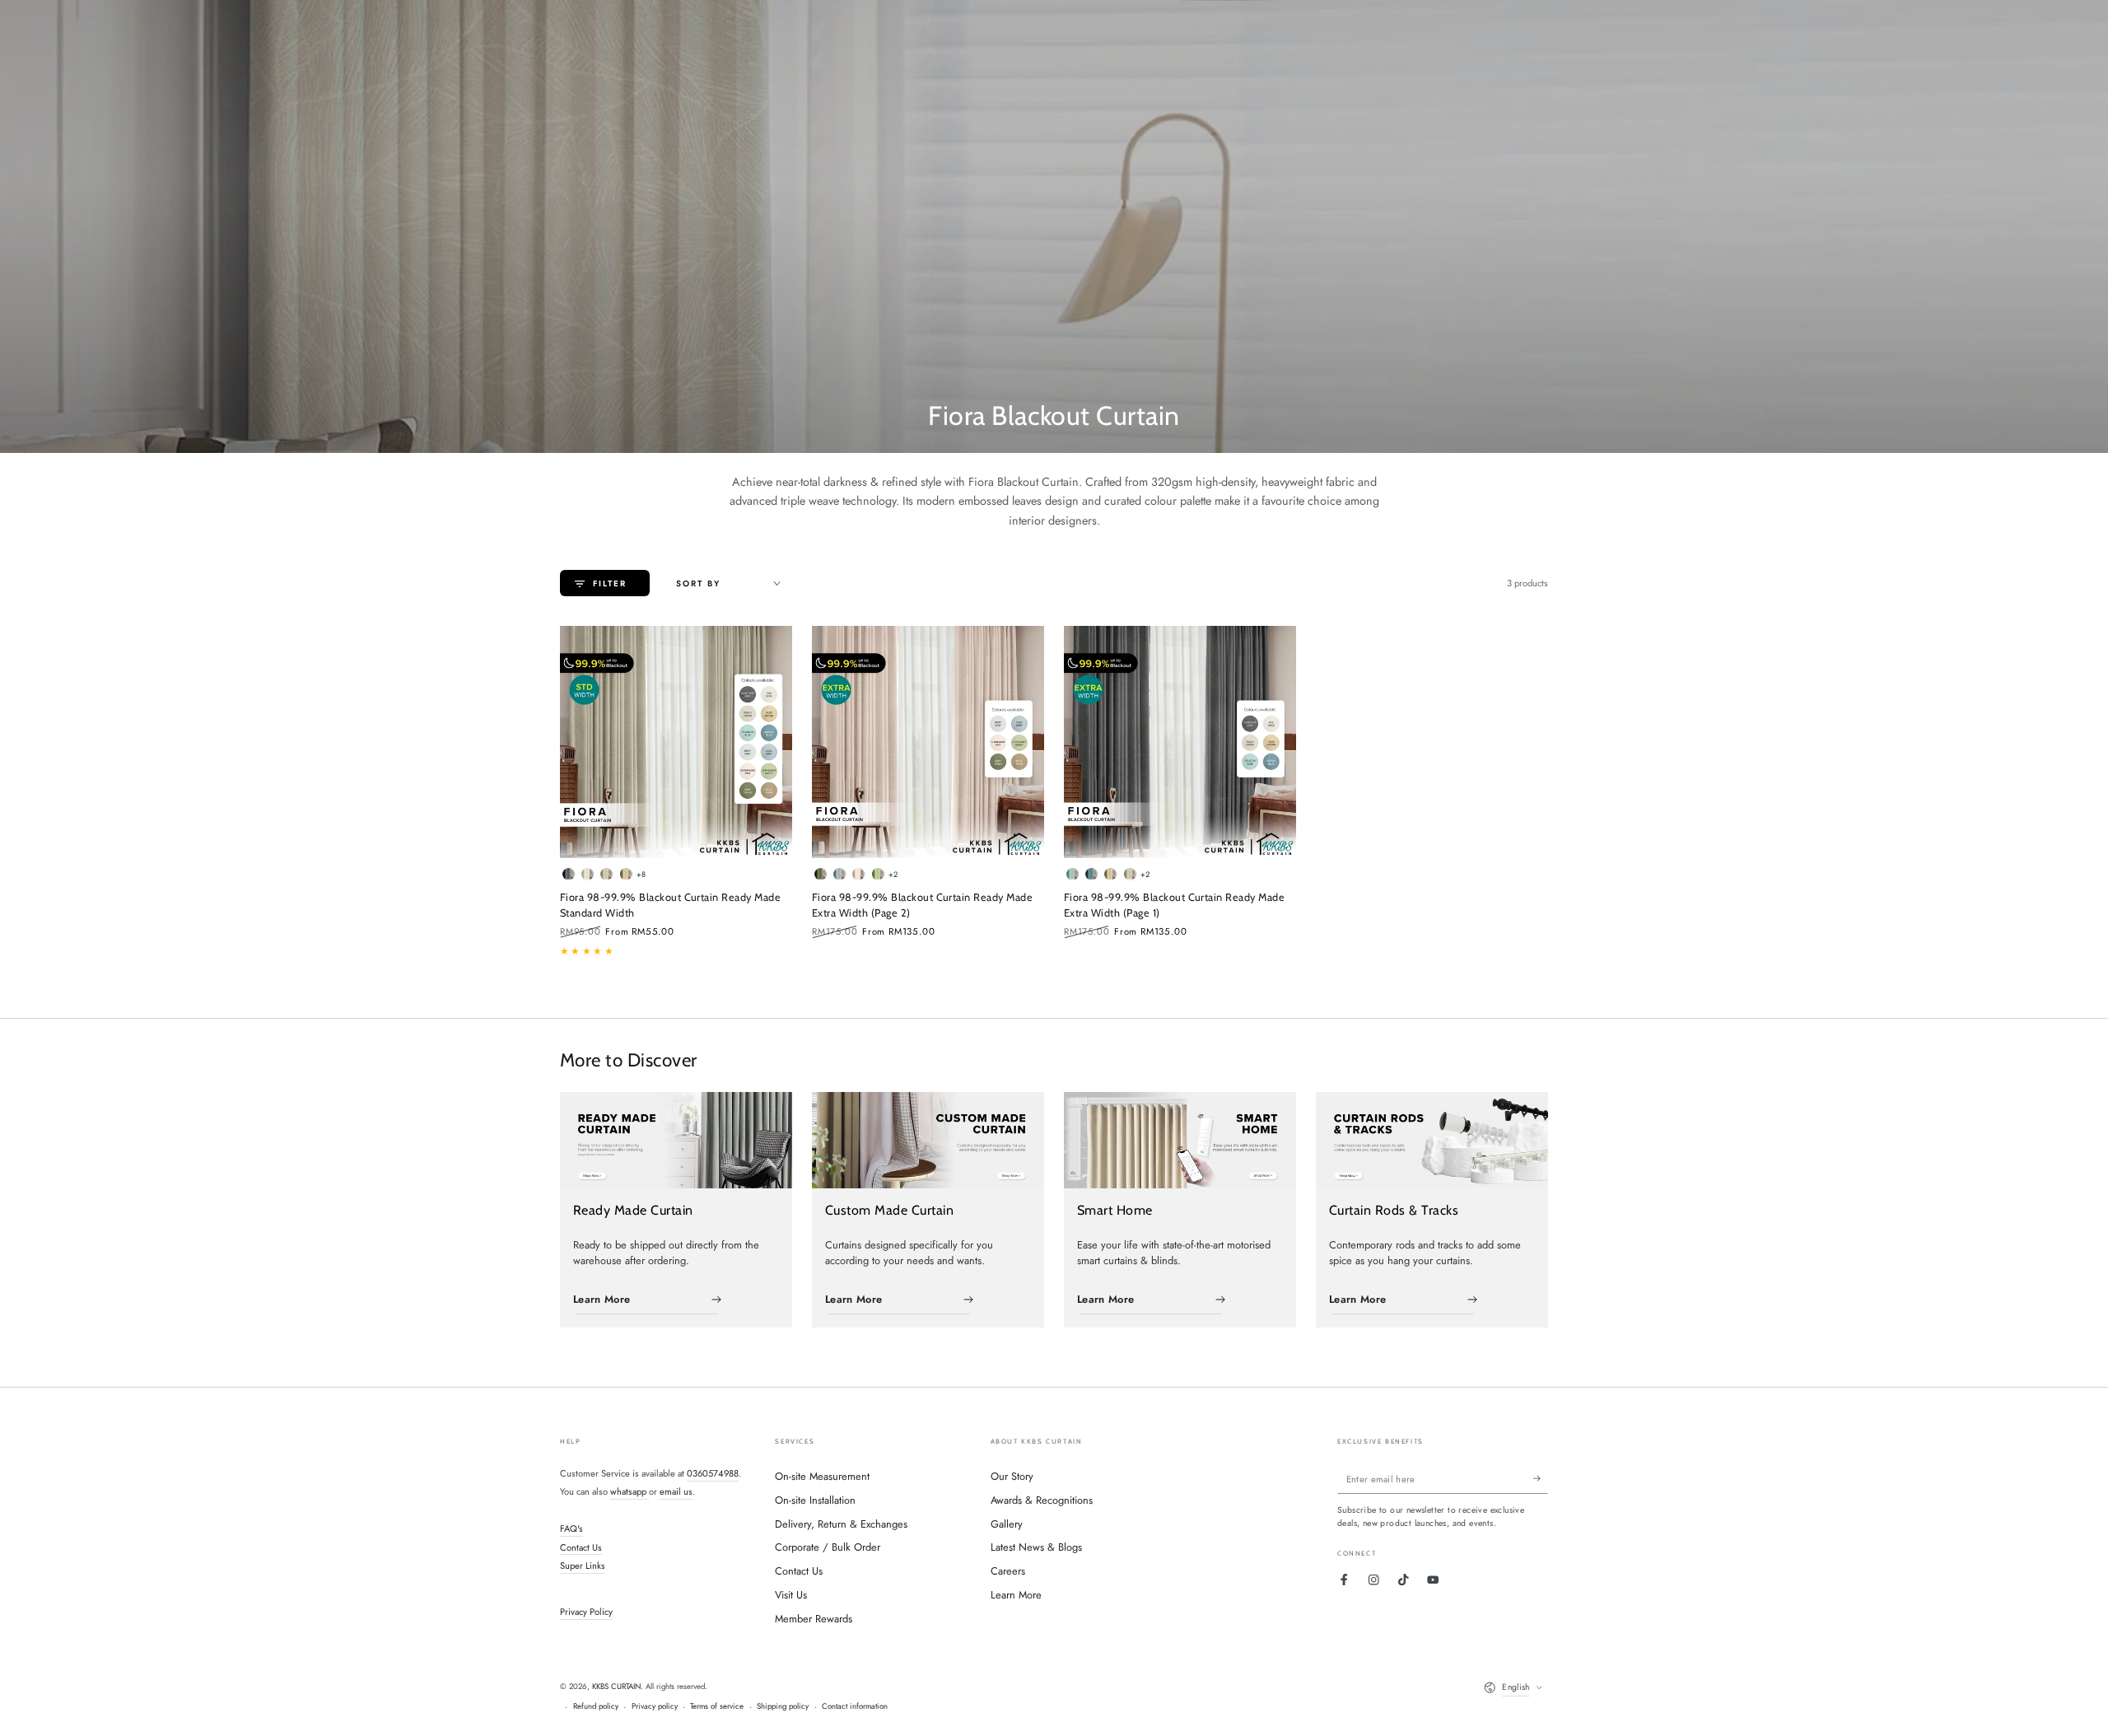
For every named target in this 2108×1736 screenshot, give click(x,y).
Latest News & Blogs (1036, 1547)
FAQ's (571, 1528)
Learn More (1016, 1595)
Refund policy (596, 1706)
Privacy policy (655, 1706)
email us (676, 1491)
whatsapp (630, 1491)
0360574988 (713, 1473)
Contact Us (581, 1547)
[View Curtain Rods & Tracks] (1432, 1141)
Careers (1008, 1571)
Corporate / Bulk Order (828, 1547)
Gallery (1007, 1524)
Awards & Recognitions (1042, 1500)
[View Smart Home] (1180, 1141)
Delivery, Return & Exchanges (841, 1524)
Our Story (1012, 1476)
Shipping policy (783, 1706)
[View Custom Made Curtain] (928, 1141)
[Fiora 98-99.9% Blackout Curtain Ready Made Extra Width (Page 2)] (928, 742)
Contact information (855, 1706)
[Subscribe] (1541, 1479)
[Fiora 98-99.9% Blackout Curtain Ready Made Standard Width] (676, 742)
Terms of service (717, 1706)
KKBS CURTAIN (616, 1687)
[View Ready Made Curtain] (676, 1141)
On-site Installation (815, 1500)
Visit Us (791, 1595)
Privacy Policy (586, 1612)
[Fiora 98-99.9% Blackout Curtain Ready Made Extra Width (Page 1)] (1180, 742)
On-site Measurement (822, 1476)
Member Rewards (814, 1619)
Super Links (583, 1566)
